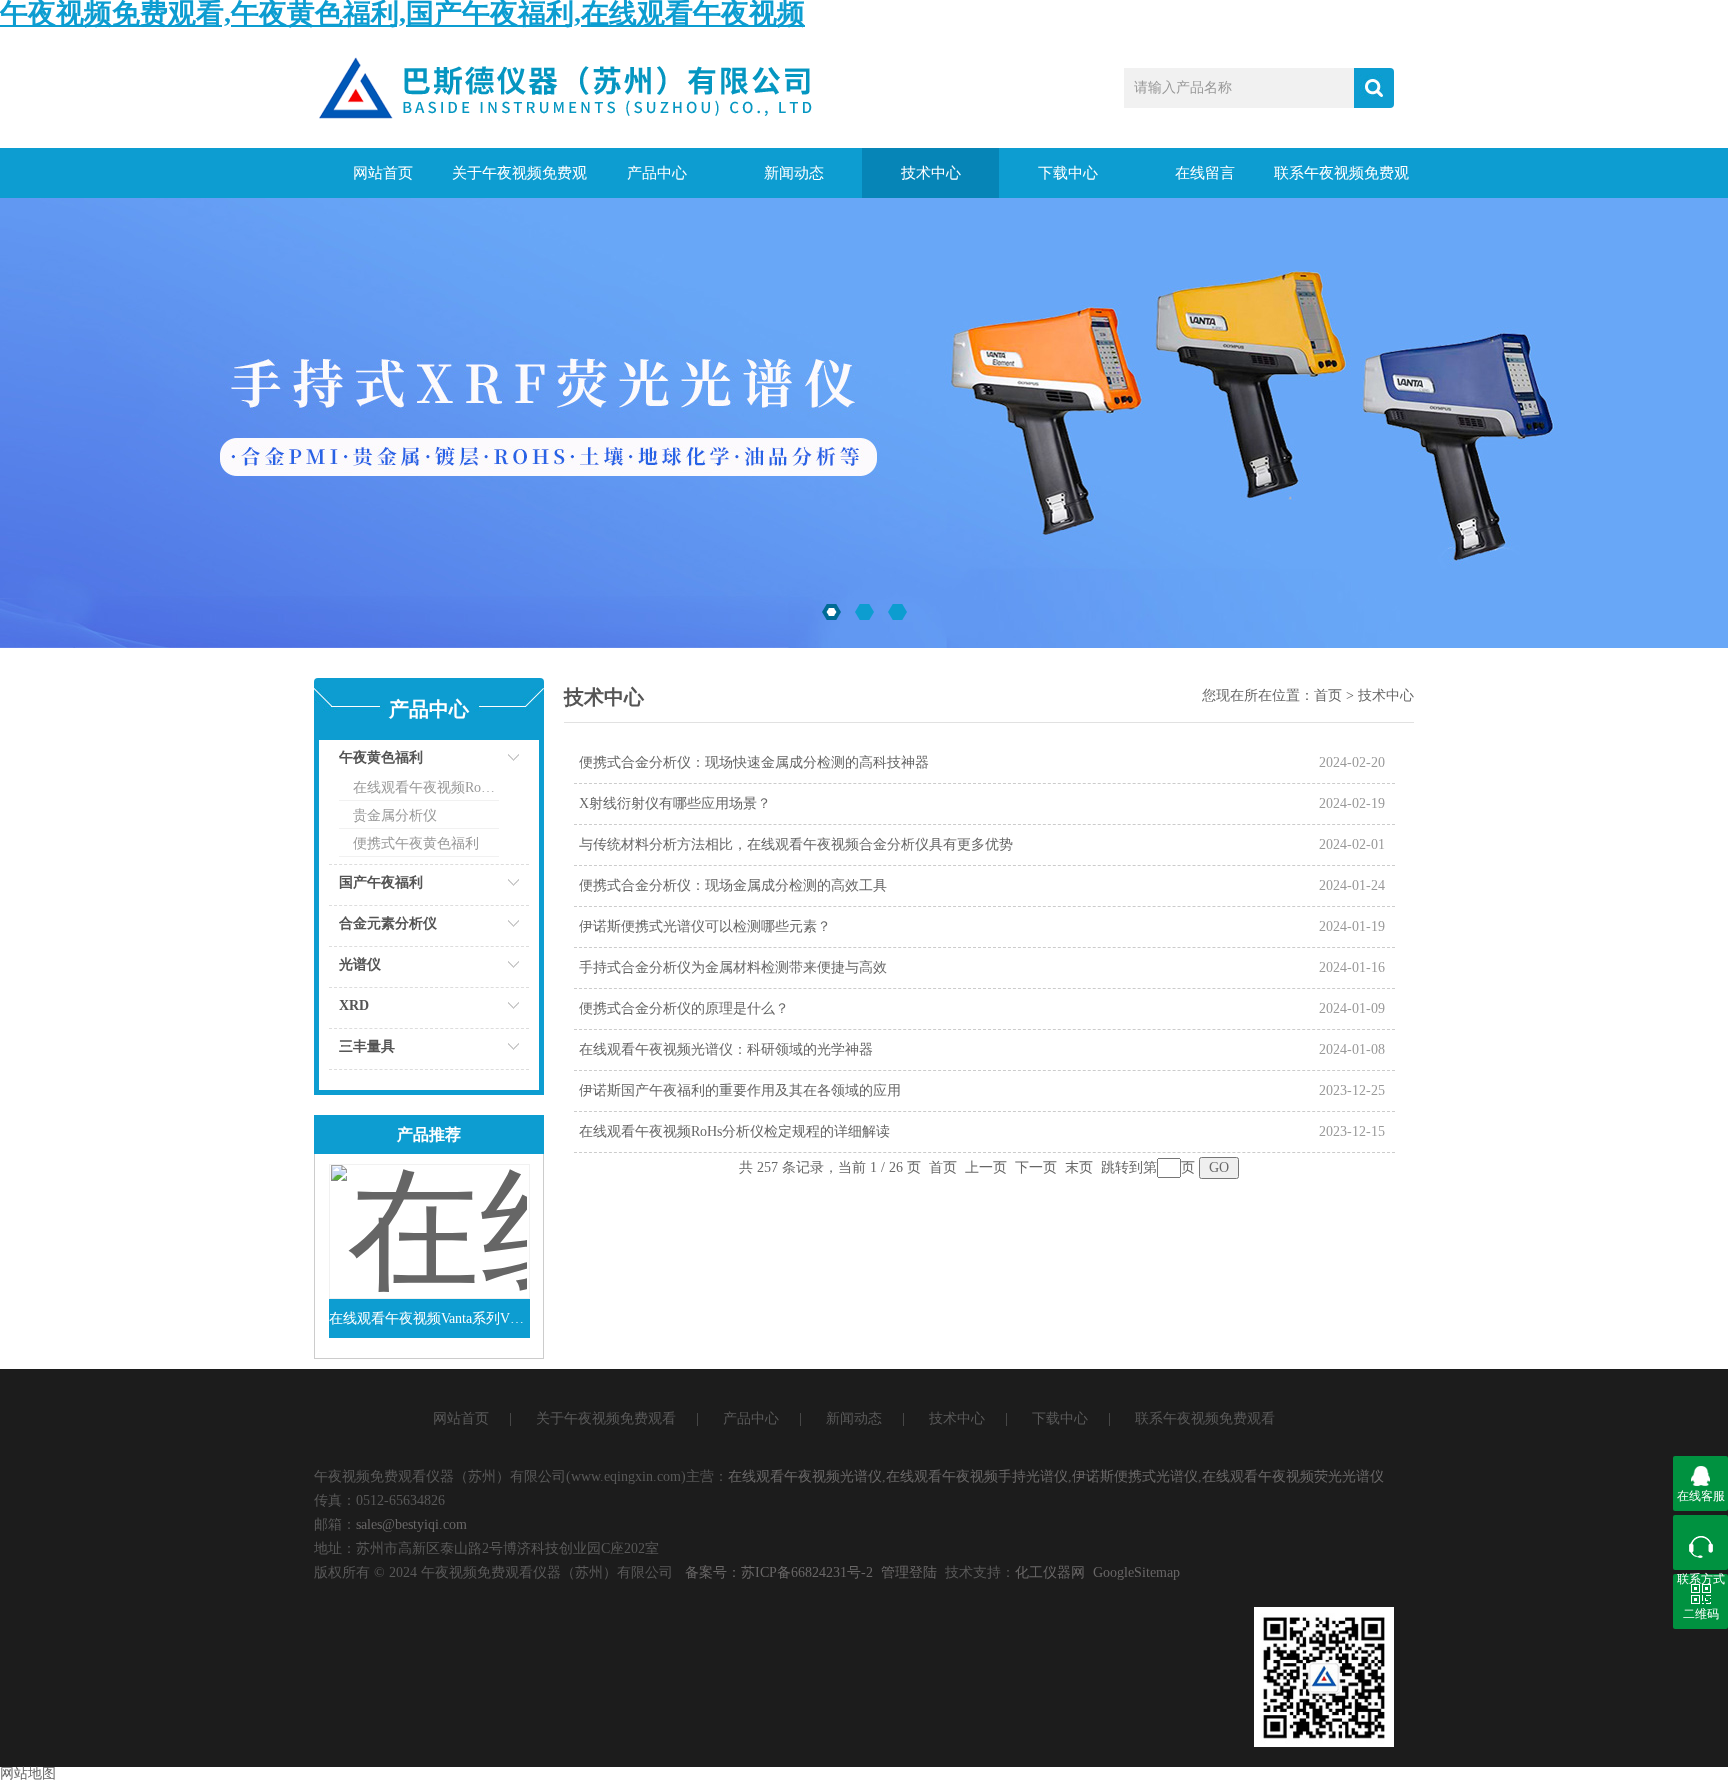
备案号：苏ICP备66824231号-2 (779, 1572)
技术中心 (931, 173)
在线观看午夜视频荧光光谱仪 (1293, 1476)
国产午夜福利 (381, 882)
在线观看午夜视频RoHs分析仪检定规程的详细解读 (734, 1131)
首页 (1328, 695)
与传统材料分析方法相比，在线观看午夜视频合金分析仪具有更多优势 (796, 844)
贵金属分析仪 (395, 815)
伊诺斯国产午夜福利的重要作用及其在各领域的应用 (740, 1090)
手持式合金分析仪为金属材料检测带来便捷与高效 (733, 967)
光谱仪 (360, 964)
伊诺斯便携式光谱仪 (1135, 1476)
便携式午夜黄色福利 (416, 843)
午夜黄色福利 (381, 757)
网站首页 (383, 173)
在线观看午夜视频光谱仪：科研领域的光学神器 (726, 1049)
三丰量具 (367, 1046)
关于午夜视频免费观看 (519, 181)
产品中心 (657, 173)
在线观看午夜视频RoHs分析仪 (426, 787)
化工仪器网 (1050, 1572)
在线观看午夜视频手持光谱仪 (977, 1476)
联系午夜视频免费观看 (1341, 181)
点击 (489, 762)
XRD (354, 1005)
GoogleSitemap (1136, 1572)
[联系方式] (1700, 1542)
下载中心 (1068, 173)
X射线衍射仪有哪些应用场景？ (675, 803)
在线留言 (1205, 173)
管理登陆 (909, 1572)
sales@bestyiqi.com (411, 1524)
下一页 (1036, 1167)
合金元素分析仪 (388, 923)
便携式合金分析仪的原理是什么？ (684, 1008)
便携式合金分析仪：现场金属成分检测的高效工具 (733, 885)
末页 (1079, 1167)
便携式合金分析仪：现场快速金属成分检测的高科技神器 (754, 762)
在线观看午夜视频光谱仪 (805, 1476)
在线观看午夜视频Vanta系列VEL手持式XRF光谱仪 (429, 1318)
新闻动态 (794, 173)
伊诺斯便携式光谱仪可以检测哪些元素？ (705, 926)
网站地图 (28, 1773)
